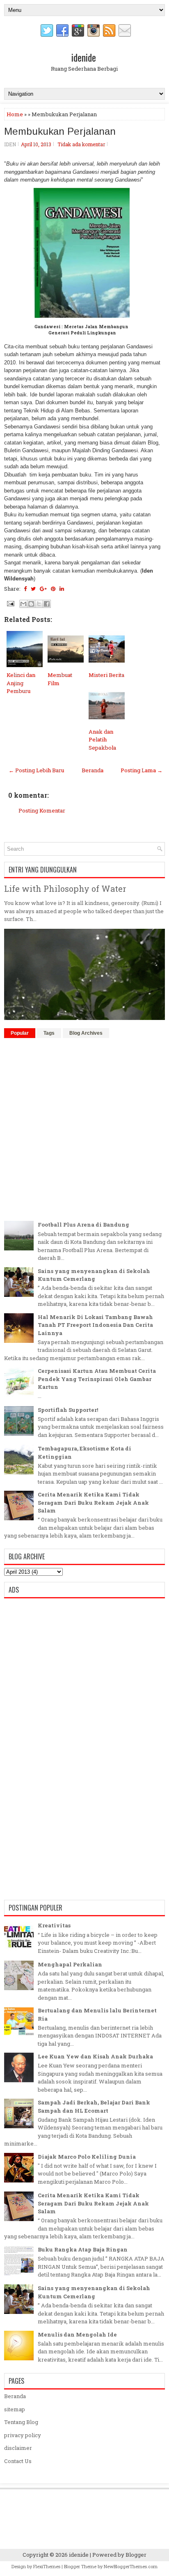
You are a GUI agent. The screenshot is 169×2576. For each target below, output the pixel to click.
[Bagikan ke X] (39, 604)
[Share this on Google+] (43, 589)
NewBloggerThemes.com (131, 2566)
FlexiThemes (47, 2566)
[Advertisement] (84, 1128)
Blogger (136, 2555)
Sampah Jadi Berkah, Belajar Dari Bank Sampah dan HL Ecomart (94, 2106)
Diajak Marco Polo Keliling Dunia (87, 2157)
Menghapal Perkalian (70, 1964)
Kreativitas (54, 1925)
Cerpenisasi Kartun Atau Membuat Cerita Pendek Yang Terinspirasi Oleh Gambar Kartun (97, 1379)
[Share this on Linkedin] (62, 589)
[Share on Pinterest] (53, 589)
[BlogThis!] (31, 604)
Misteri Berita (106, 675)
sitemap (15, 2409)
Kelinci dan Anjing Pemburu (21, 683)
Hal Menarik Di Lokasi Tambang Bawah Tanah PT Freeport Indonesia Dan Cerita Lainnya (95, 1325)
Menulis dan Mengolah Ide (77, 2334)
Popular (20, 1033)
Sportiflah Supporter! (68, 1410)
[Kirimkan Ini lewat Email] (23, 604)
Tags (49, 1033)
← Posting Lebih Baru (36, 770)
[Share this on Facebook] (25, 589)
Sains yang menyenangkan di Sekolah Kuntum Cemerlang (94, 1275)
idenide (84, 57)
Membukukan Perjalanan (60, 131)
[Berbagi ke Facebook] (47, 604)
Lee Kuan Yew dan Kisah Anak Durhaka (95, 2056)
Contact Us (18, 2461)
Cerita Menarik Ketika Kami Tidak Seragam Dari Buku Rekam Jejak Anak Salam (93, 1502)
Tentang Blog (21, 2422)
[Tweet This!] (33, 589)
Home (15, 114)
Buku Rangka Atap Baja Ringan (83, 2249)
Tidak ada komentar (81, 144)
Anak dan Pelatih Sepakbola (102, 740)
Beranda (92, 770)
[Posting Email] (10, 603)
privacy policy (23, 2435)
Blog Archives (86, 1033)
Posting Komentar (42, 810)
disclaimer (18, 2448)
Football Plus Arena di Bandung (83, 1225)
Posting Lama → (142, 770)
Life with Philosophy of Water (65, 889)
